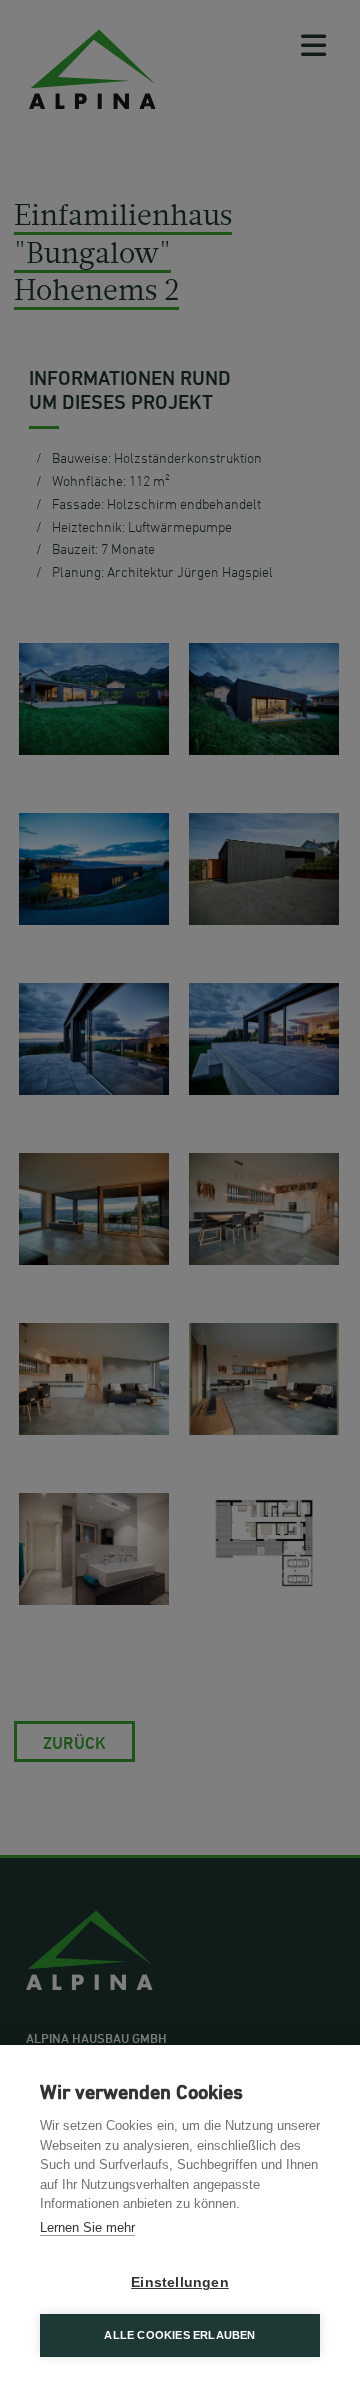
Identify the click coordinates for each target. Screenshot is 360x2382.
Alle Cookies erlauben (179, 2335)
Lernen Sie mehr (87, 2227)
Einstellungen (180, 2282)
